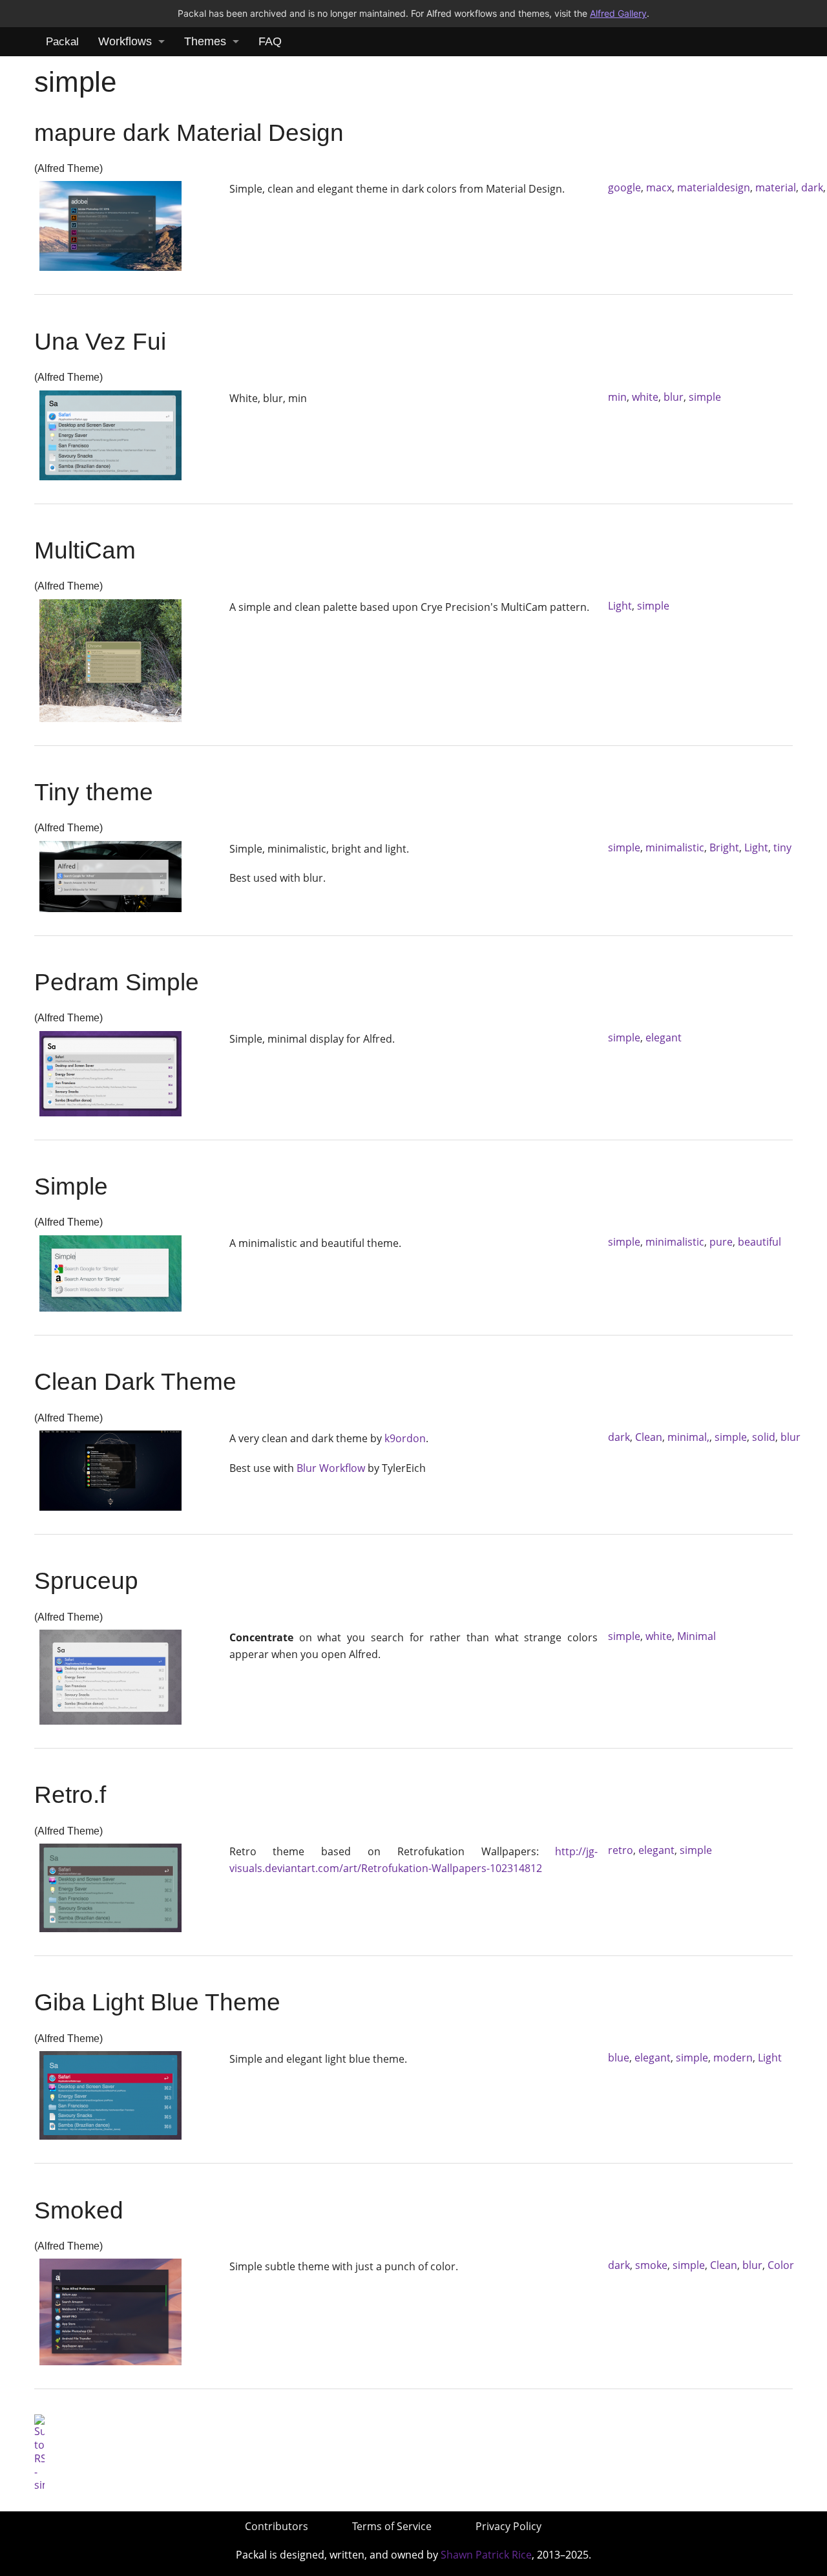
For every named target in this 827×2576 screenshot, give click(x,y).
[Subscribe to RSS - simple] (39, 2453)
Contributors (277, 2526)
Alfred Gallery (618, 13)
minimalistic (675, 847)
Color (781, 2265)
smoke (651, 2265)
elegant (664, 1038)
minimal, (688, 1437)
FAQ (270, 41)
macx (659, 187)
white (645, 397)
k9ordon (405, 1438)
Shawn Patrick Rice (486, 2555)
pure (721, 1242)
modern (733, 2058)
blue (619, 2058)
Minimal (696, 1636)
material (776, 187)
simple (705, 397)
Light (620, 606)
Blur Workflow (331, 1468)
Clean (649, 1437)
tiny (782, 847)
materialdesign (714, 187)
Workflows (125, 41)
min (617, 397)
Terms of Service (392, 2526)
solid (764, 1437)
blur (674, 397)
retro (621, 1850)
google (624, 187)
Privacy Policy (508, 2526)
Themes (205, 41)
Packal (62, 42)
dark (812, 187)
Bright (724, 847)
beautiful (759, 1242)
